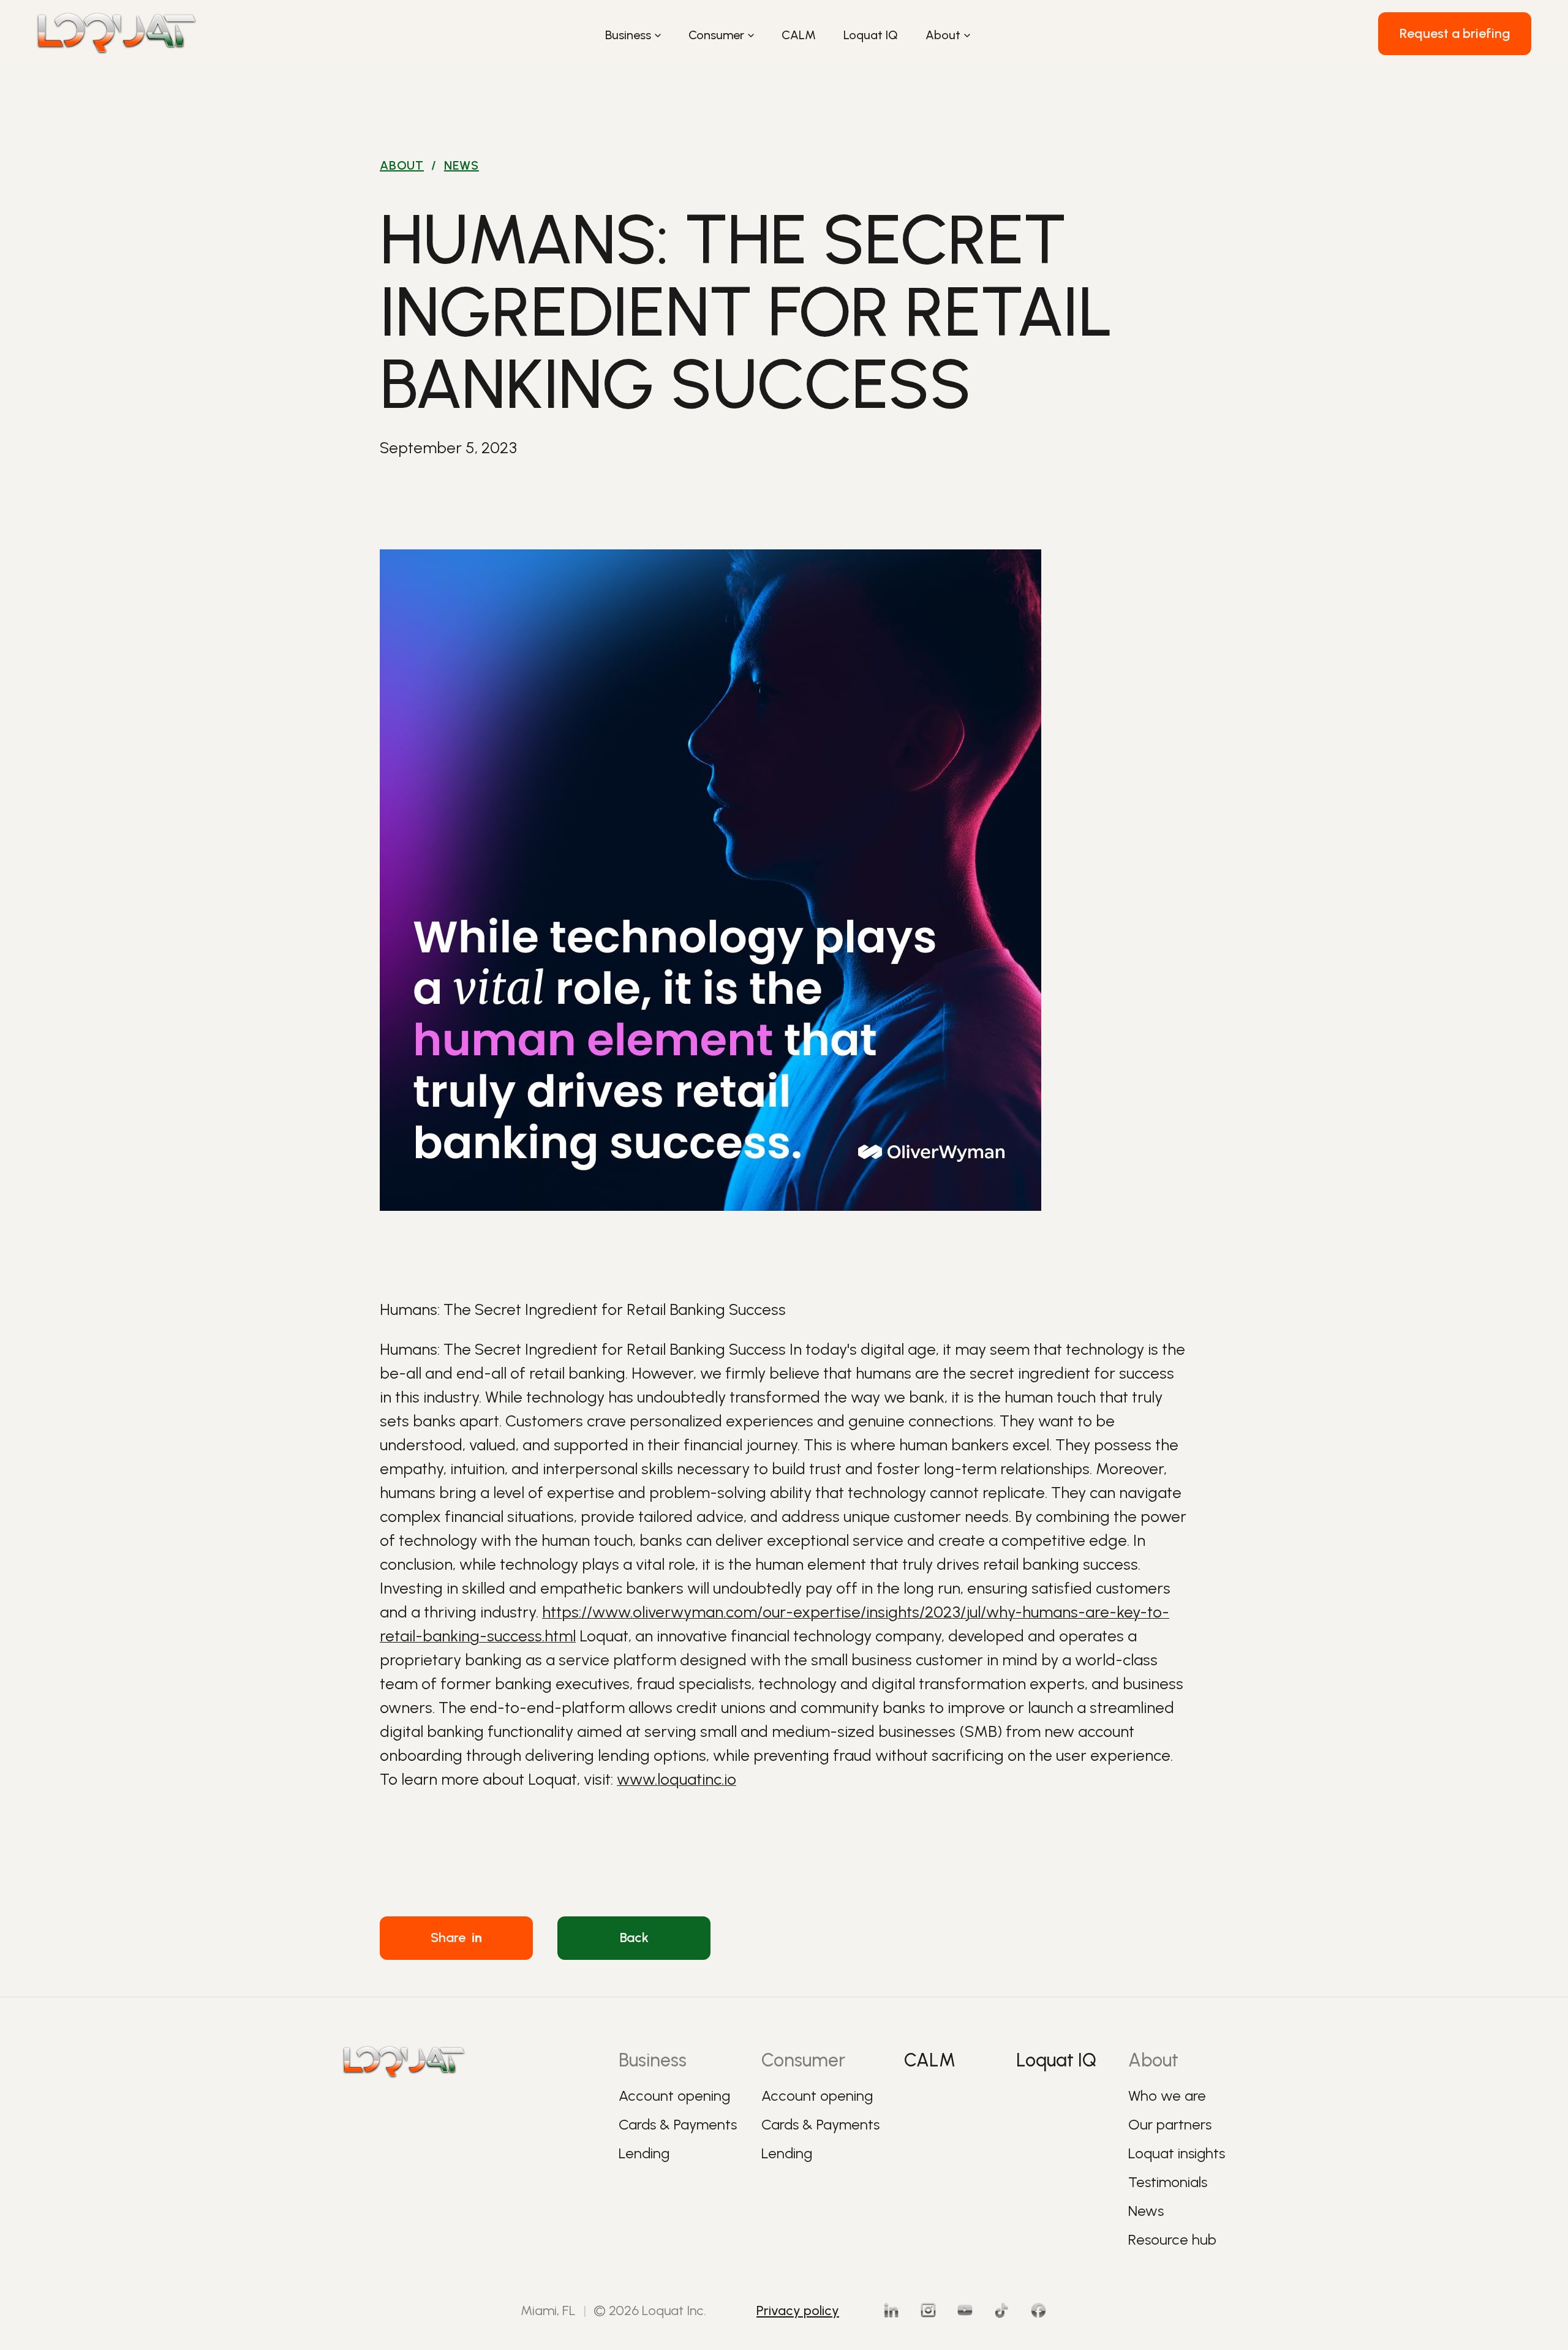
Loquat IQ (871, 35)
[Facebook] (1038, 2310)
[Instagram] (928, 2310)
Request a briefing (1455, 33)
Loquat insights (1177, 2153)
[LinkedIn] (891, 2310)
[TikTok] (1001, 2310)
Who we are (1167, 2096)
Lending (644, 2153)
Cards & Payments (678, 2124)
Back (634, 1938)
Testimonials (1168, 2182)
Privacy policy (798, 2310)
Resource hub (1172, 2239)
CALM (799, 35)
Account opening (674, 2096)
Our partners (1170, 2124)
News (462, 165)
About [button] (943, 35)
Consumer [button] (716, 35)
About (402, 165)
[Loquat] (117, 34)
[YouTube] (965, 2310)
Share (456, 1938)
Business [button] (628, 35)
